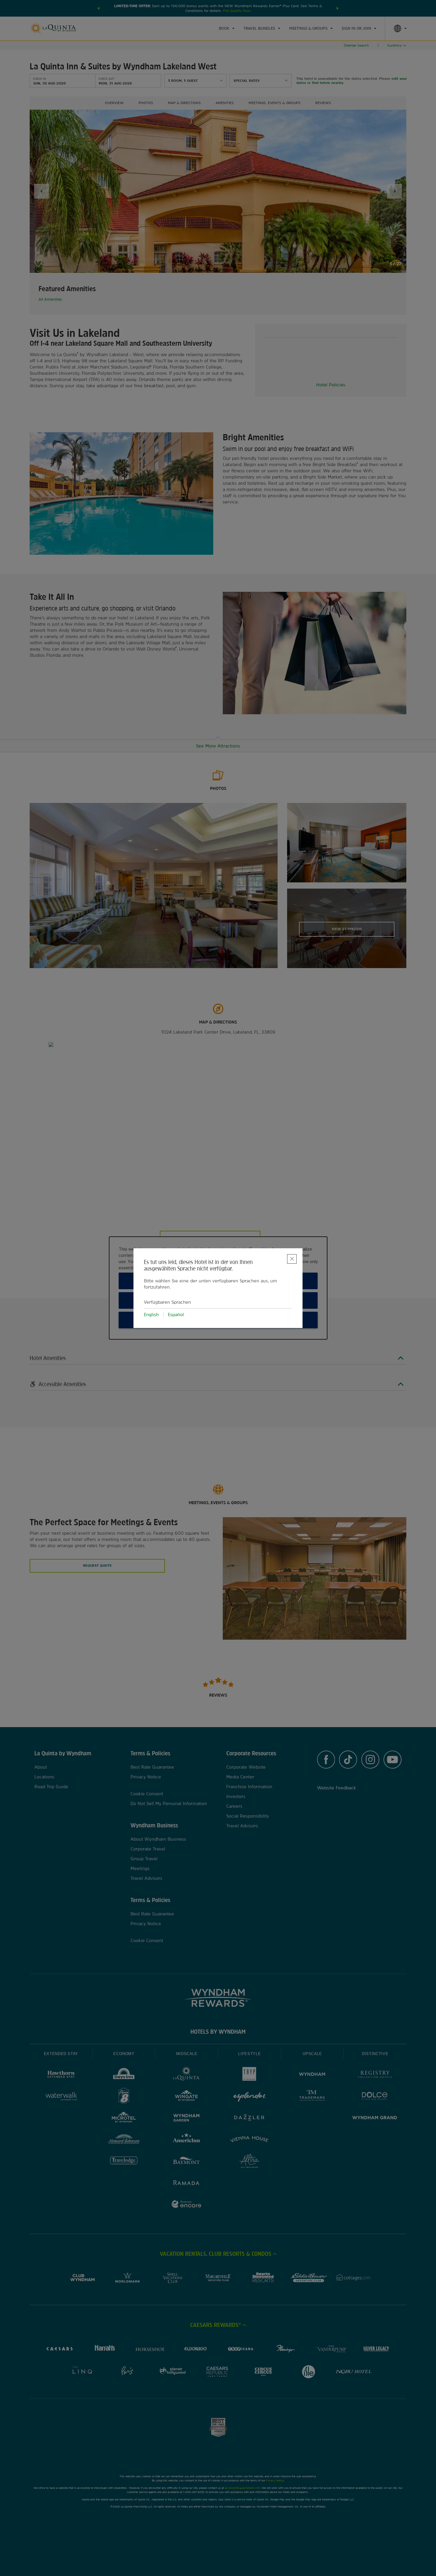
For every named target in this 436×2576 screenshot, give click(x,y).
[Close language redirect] (292, 1259)
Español (176, 1315)
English (151, 1315)
